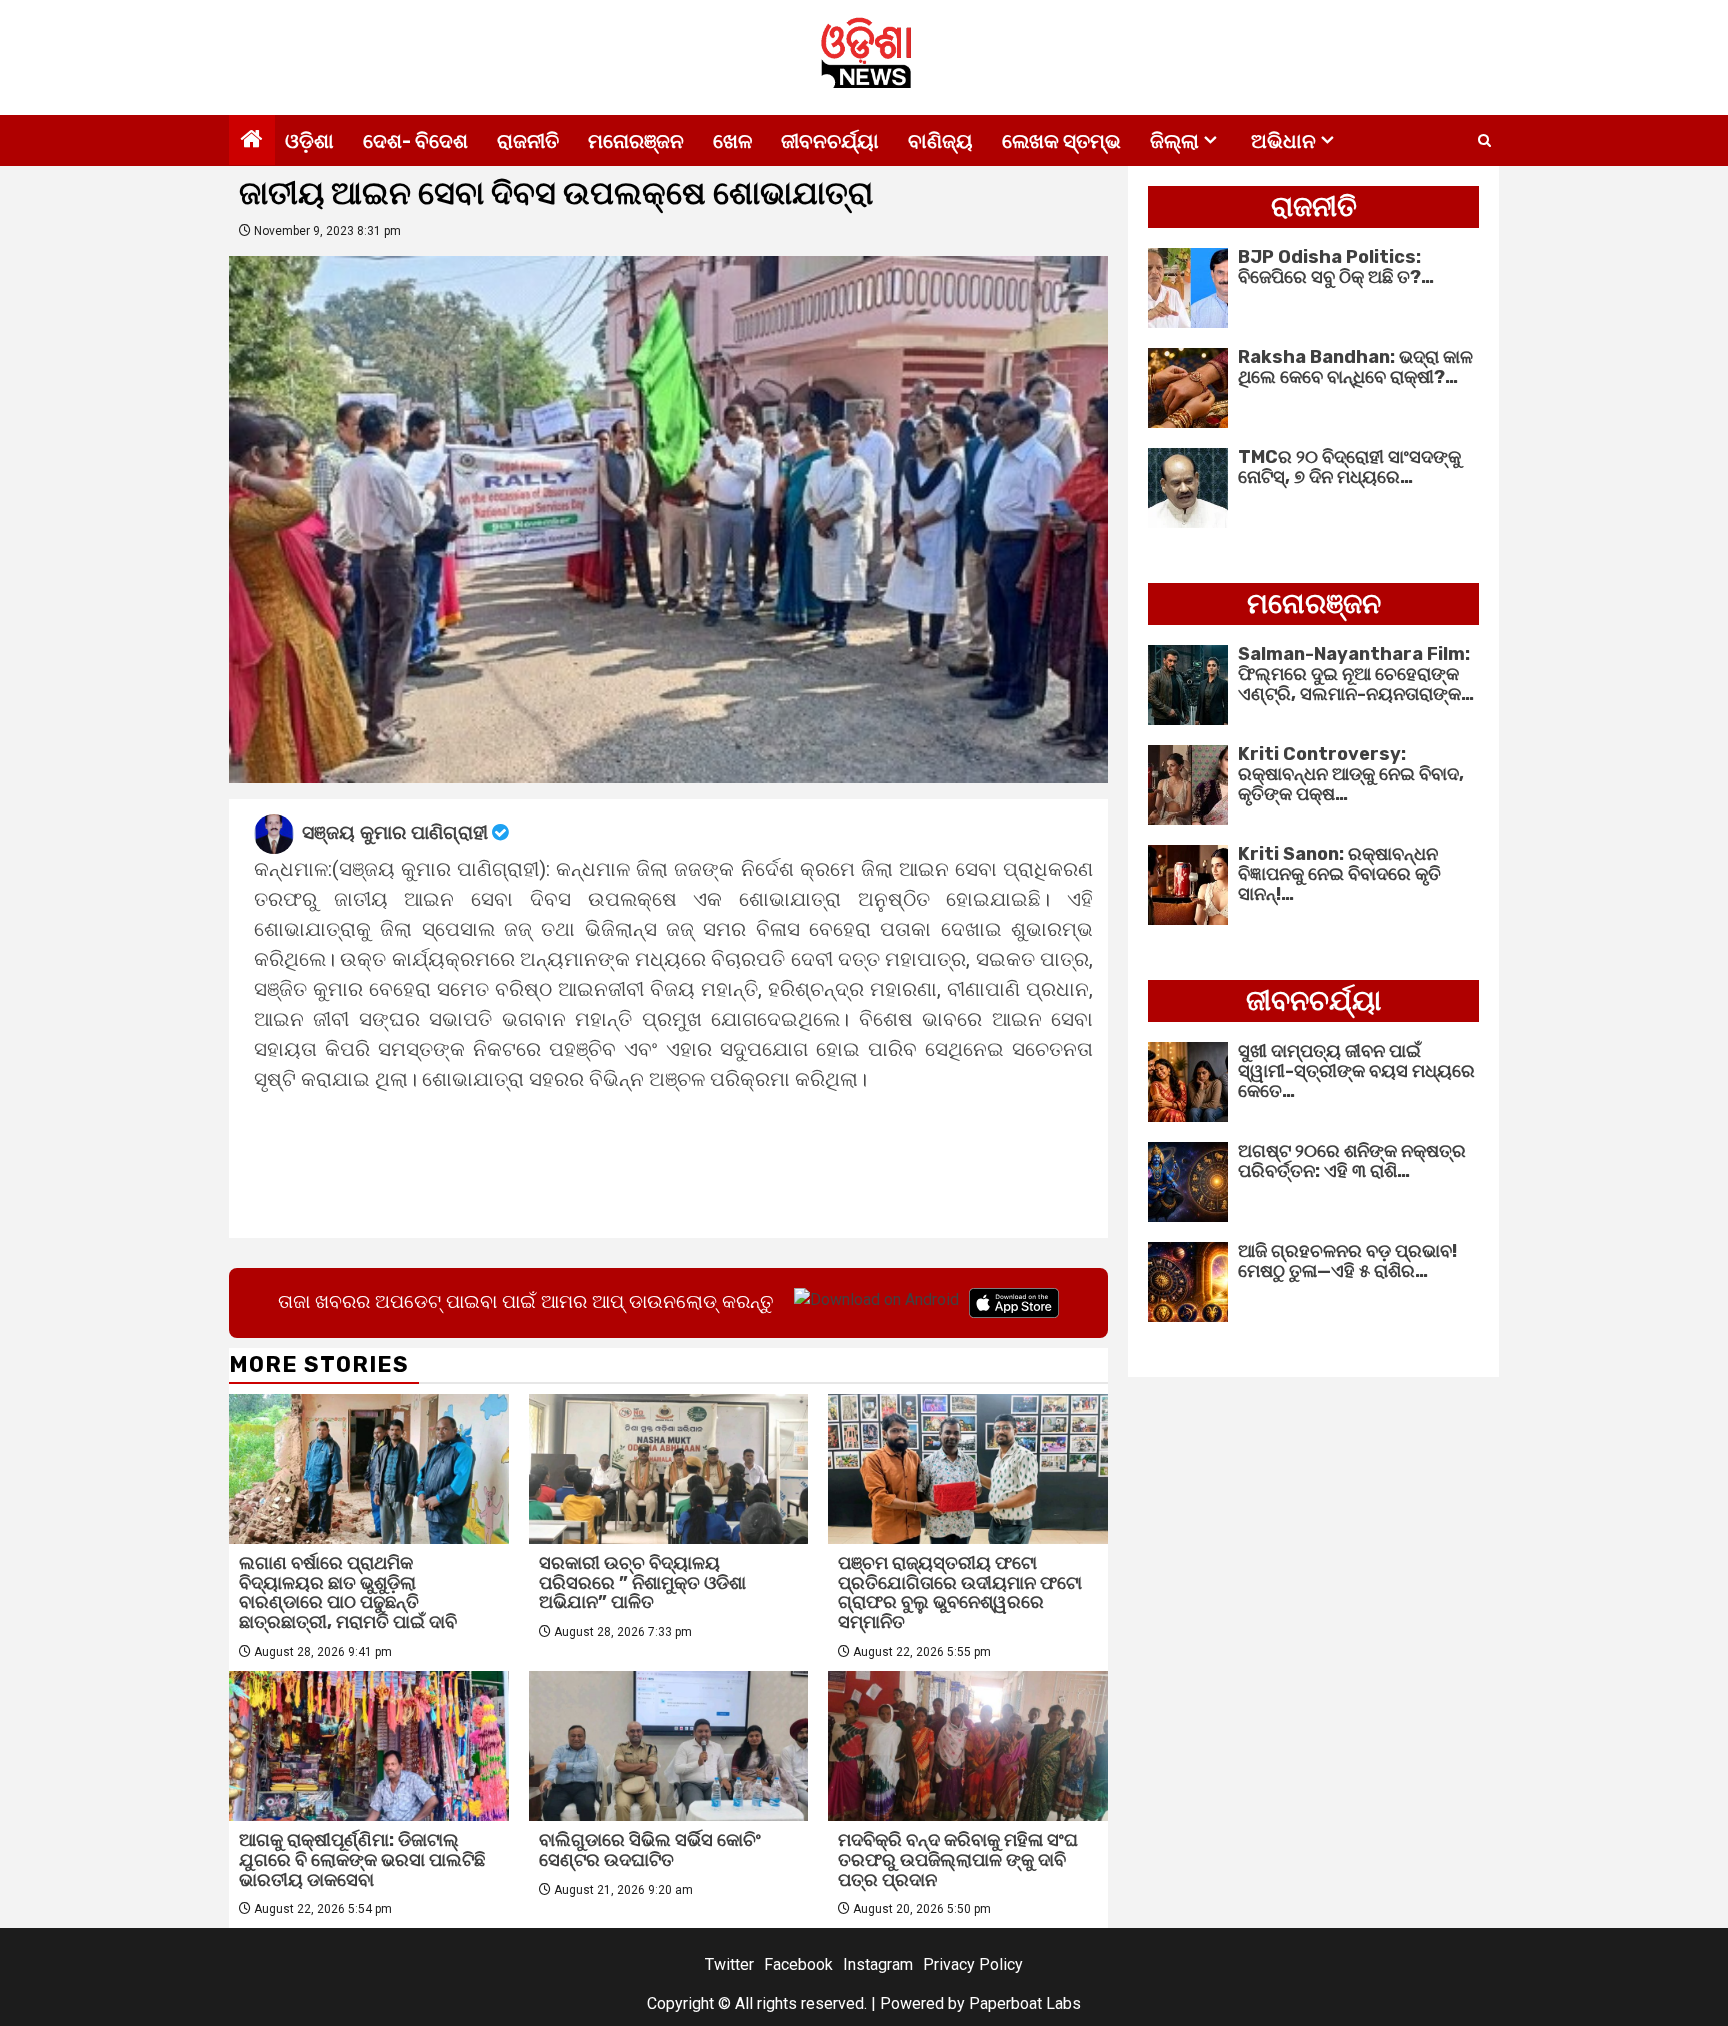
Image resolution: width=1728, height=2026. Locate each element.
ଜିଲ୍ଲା (1174, 141)
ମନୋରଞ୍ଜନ (636, 141)
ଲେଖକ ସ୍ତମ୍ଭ (1061, 141)
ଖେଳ (732, 141)
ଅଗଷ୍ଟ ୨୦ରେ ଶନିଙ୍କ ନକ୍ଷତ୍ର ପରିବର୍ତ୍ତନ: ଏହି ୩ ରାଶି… (1352, 1161)
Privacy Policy (973, 1964)
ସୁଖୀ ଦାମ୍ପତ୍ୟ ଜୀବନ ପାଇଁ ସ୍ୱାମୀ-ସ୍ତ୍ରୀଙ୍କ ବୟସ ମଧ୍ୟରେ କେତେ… (1356, 1071)
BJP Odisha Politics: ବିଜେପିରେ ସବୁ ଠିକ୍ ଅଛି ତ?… (1336, 267)
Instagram (878, 1964)
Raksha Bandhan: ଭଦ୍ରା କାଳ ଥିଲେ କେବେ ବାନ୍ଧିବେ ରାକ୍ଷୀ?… (1355, 367)
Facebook (798, 1964)
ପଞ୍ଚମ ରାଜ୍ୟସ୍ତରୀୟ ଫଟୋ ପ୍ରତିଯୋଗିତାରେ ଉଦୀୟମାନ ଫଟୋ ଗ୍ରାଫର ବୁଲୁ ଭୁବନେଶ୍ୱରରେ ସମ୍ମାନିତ (960, 1592)
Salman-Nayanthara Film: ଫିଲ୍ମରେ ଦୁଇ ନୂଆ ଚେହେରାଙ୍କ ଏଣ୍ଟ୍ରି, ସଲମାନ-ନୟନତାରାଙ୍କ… (1356, 674)
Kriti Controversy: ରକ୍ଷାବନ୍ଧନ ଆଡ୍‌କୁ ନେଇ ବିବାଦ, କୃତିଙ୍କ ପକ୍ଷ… (1351, 774)
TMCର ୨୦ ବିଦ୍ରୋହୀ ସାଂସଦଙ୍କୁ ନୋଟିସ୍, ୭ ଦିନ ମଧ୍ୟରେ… (1349, 467)
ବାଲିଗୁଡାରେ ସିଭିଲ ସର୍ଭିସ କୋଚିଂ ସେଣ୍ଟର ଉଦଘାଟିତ (650, 1850)
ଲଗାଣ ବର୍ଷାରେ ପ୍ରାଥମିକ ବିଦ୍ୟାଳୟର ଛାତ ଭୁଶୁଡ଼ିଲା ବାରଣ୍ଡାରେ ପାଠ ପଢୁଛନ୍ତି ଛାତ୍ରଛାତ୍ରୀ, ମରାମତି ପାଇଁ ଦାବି (348, 1592)
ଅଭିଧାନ (1283, 141)
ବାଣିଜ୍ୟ (940, 141)
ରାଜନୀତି (528, 141)
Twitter (729, 1964)
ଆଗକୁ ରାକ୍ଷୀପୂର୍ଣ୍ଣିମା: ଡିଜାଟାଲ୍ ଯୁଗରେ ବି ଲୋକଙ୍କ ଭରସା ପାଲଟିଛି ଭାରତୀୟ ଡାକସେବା (362, 1860)
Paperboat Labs (1025, 2003)
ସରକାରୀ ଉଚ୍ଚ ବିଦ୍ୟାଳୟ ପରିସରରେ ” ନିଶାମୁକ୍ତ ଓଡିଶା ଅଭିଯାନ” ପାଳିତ (642, 1583)
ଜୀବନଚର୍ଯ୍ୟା (830, 141)
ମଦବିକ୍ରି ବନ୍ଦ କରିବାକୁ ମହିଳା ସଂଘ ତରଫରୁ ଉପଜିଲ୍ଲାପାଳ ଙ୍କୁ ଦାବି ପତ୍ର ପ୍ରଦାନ (958, 1860)
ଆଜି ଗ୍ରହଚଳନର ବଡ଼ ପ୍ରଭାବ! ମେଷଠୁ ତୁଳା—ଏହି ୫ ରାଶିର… (1347, 1261)
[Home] (252, 141)
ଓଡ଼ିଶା (309, 141)
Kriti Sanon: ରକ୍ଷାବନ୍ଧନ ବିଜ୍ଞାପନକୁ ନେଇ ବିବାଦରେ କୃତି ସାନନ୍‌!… (1339, 874)
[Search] (1484, 141)
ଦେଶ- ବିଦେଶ (415, 141)
